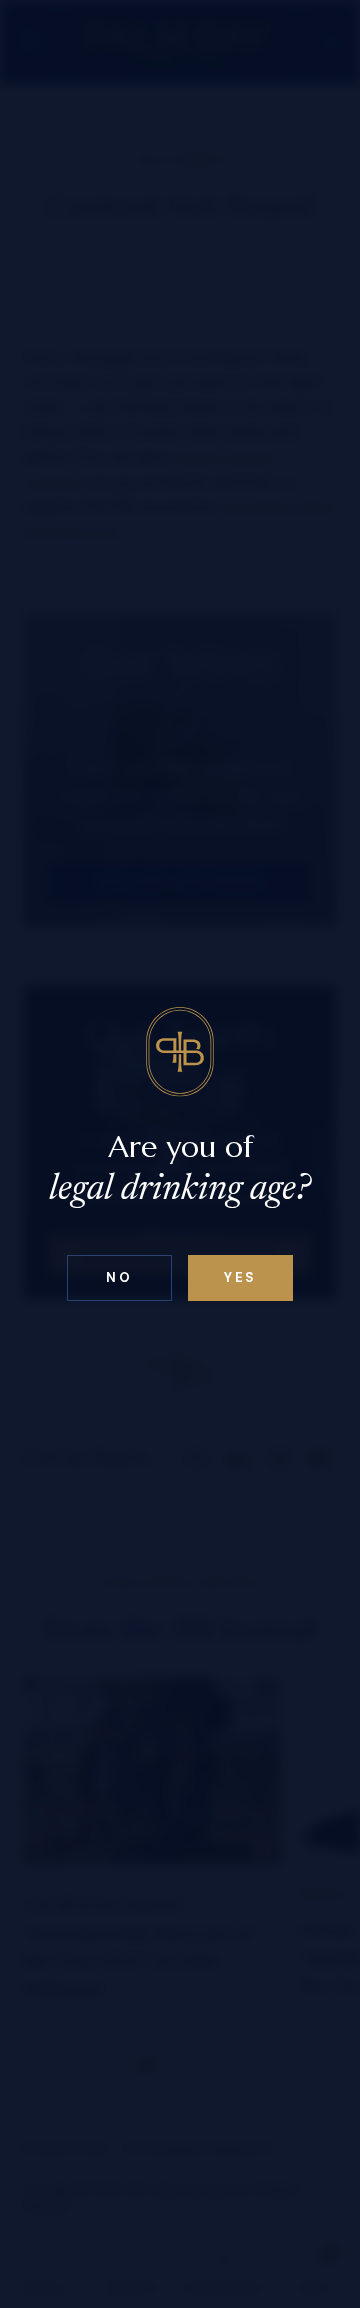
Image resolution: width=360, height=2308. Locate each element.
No (119, 1277)
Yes (240, 1277)
